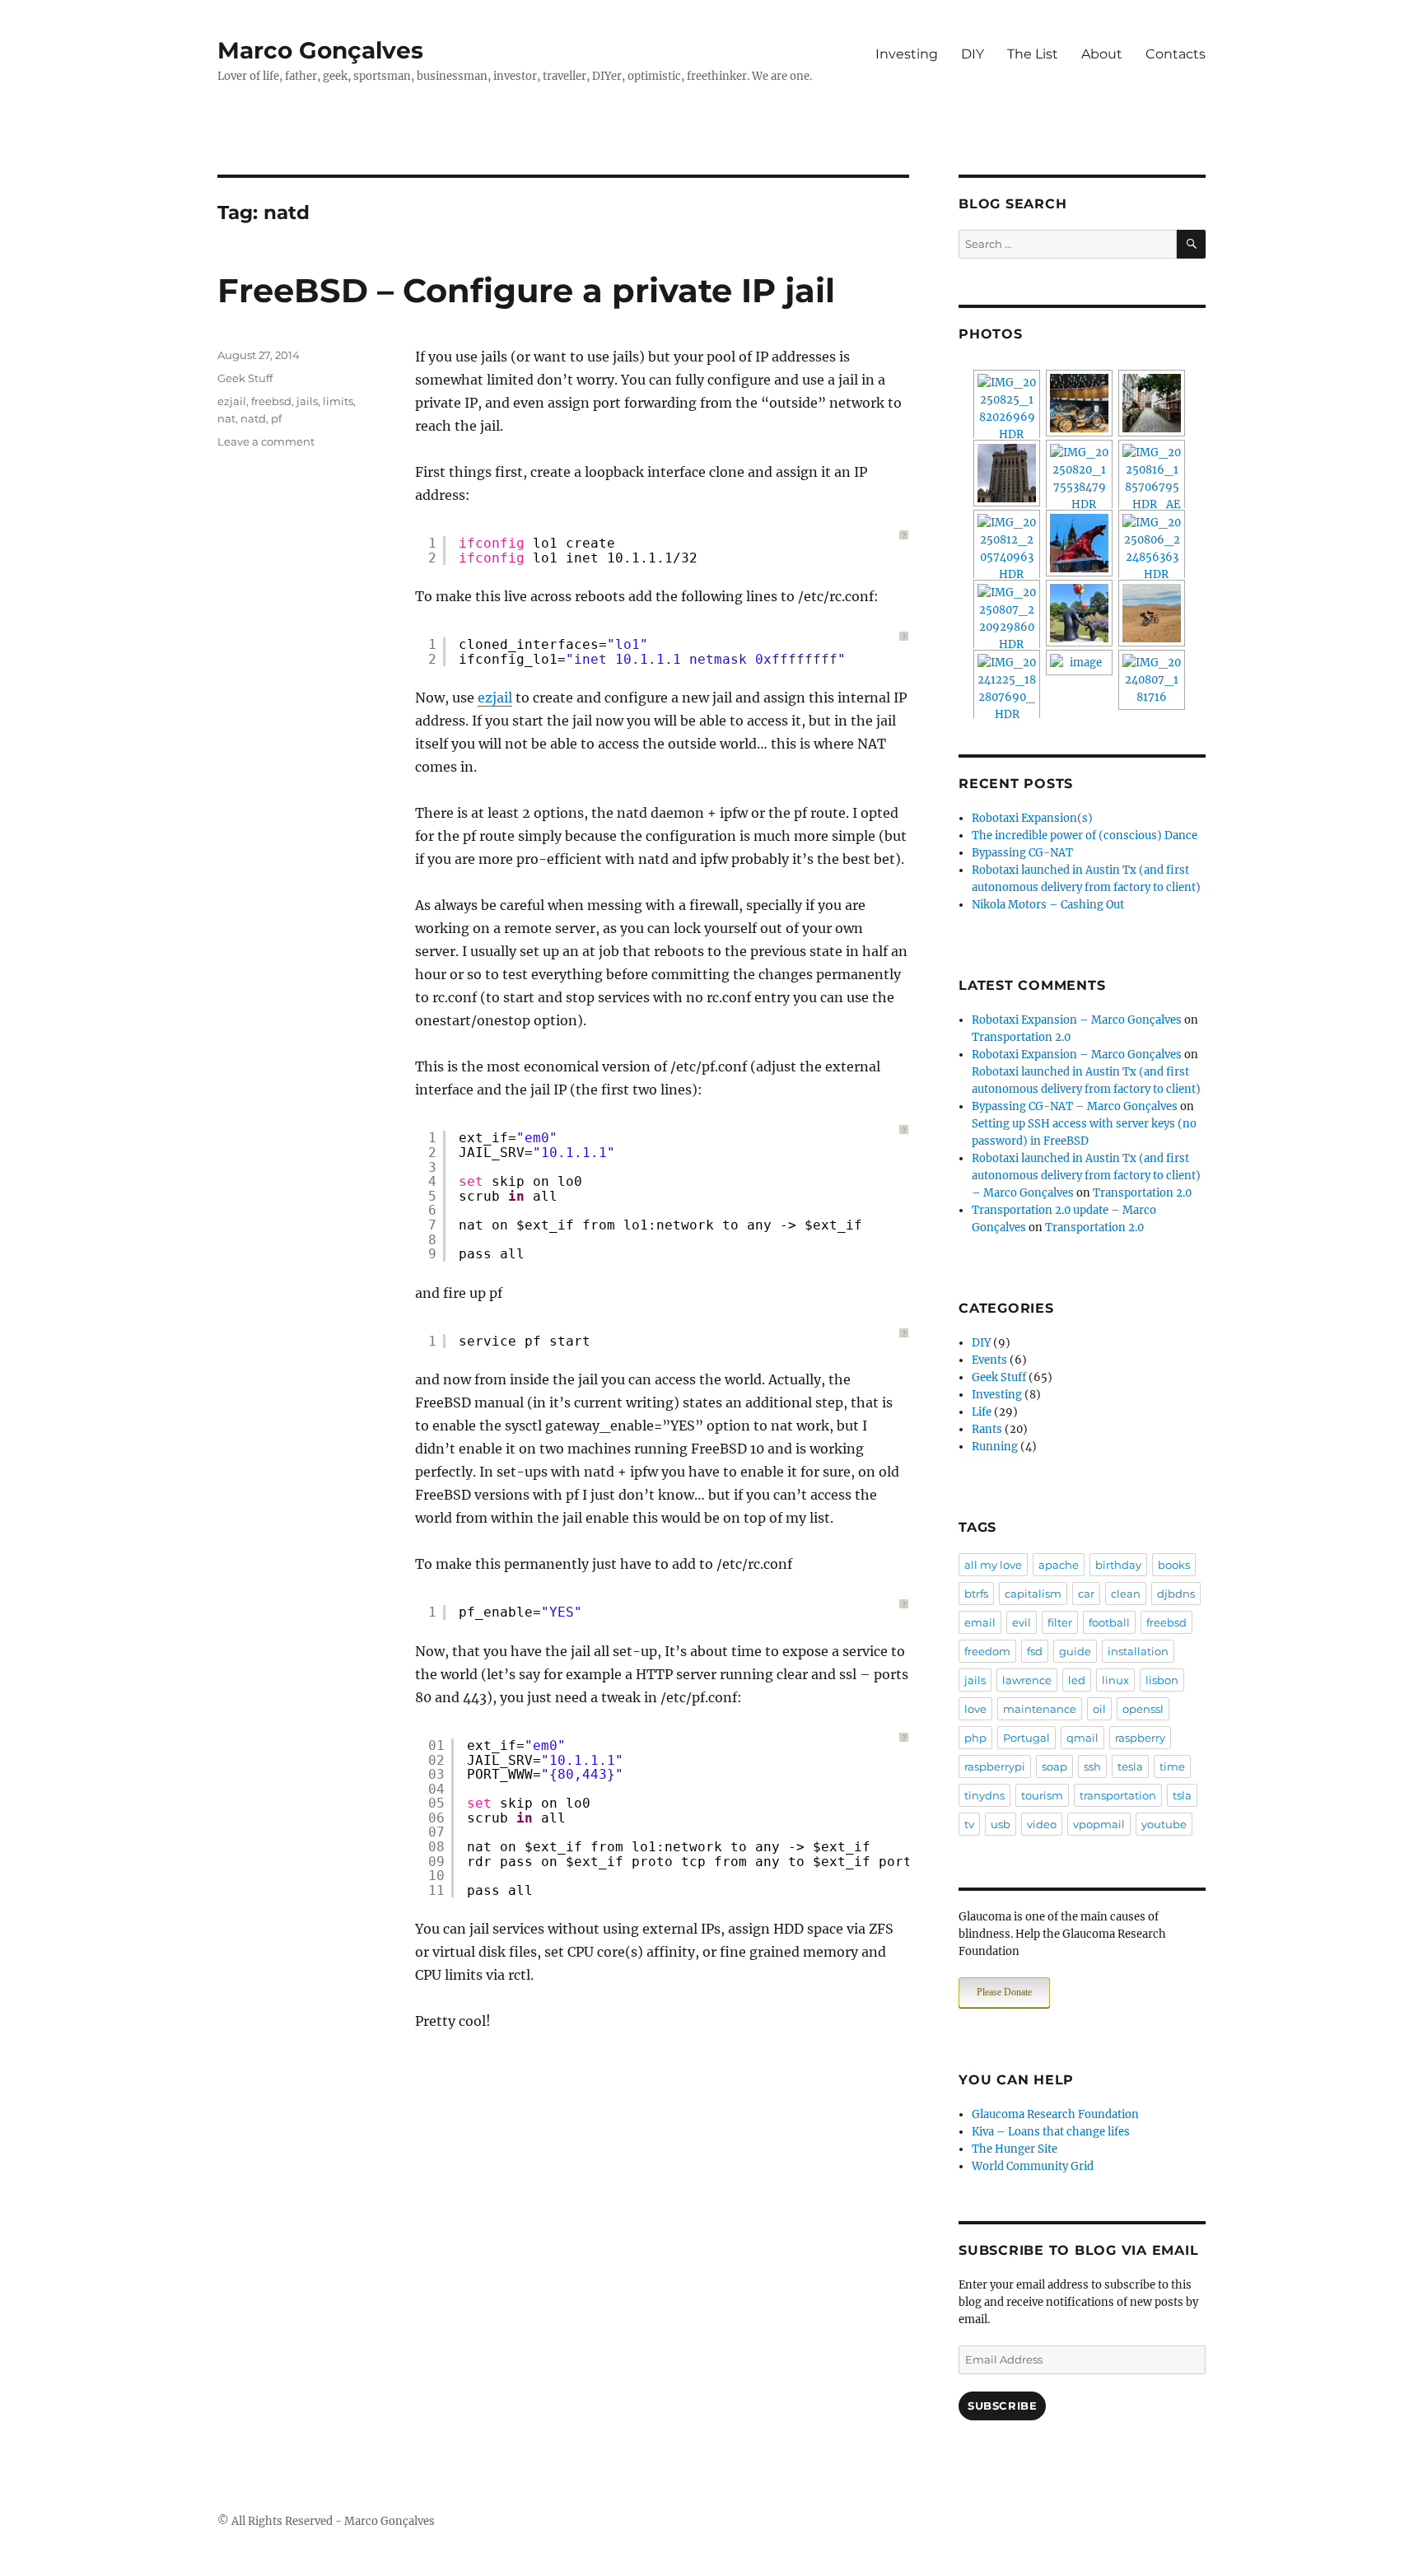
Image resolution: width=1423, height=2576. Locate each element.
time (1172, 1766)
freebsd (271, 401)
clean (1126, 1594)
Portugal (1026, 1738)
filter (1060, 1622)
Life (982, 1412)
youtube (1164, 1824)
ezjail (495, 698)
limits (338, 401)
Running (995, 1447)
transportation (1118, 1795)
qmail (1082, 1738)
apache (1059, 1565)
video (1042, 1824)
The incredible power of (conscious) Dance (1085, 835)
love (975, 1709)
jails (307, 401)
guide (1075, 1651)
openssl (1143, 1709)
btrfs (976, 1594)
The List (1033, 54)
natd (253, 418)
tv (969, 1824)
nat (226, 418)
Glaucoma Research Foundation (1055, 2114)
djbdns (1176, 1594)
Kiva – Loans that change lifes (1051, 2132)
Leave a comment (266, 441)
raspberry (1140, 1738)
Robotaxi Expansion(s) (1032, 818)
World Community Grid (1033, 2166)
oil (1099, 1709)
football (1109, 1622)
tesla (1130, 1766)
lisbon (1162, 1680)
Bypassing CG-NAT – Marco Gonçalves (1075, 1106)
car (1086, 1594)
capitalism (1033, 1594)
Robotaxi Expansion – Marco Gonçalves (1077, 1020)
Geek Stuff (245, 378)
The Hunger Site (1015, 2149)
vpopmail (1099, 1824)
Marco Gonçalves (320, 50)
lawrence (1027, 1680)
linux (1115, 1680)
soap (1054, 1766)
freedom (987, 1651)
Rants (987, 1429)
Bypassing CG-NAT (1022, 853)
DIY (973, 54)
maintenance (1040, 1709)
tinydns (984, 1795)
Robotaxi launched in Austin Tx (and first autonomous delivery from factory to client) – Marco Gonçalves (1086, 1176)
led (1077, 1680)
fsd (1035, 1651)
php (975, 1738)
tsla (1182, 1795)
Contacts (1176, 54)
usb (1001, 1824)
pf (276, 418)
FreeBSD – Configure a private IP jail (526, 290)
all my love (993, 1565)
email (980, 1622)
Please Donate (1004, 1992)
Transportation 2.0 (1021, 1037)
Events (989, 1360)
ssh (1092, 1766)
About (1102, 54)
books (1174, 1565)
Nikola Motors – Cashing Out (1048, 905)
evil (1022, 1622)
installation (1138, 1651)
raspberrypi (995, 1766)
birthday (1118, 1565)
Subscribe (1002, 2406)
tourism (1042, 1795)
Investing (907, 54)
